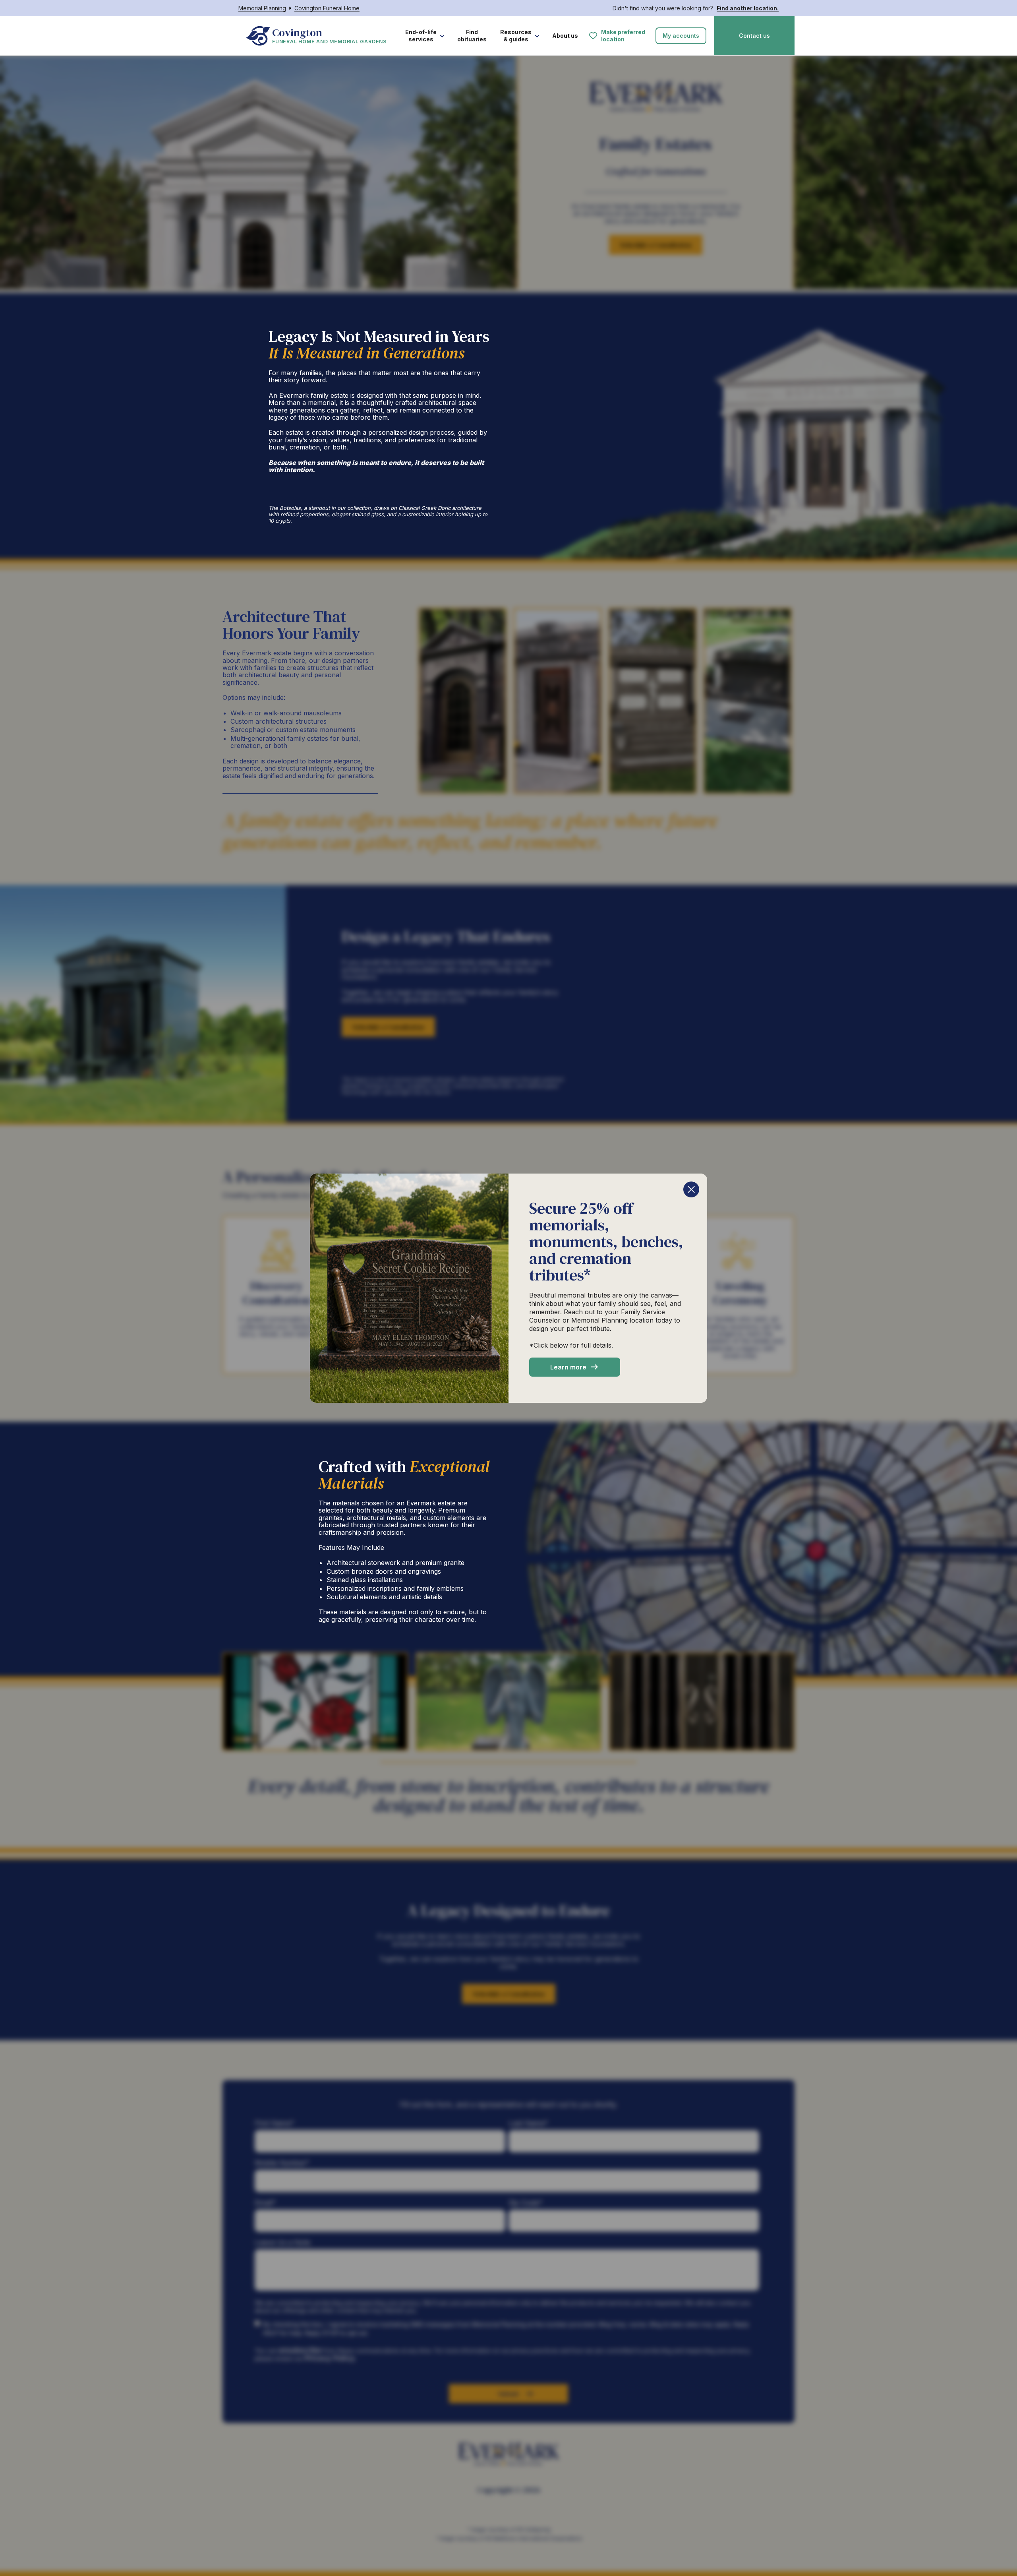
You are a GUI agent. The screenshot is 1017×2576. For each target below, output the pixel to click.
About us (565, 36)
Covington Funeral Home (327, 8)
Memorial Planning (262, 8)
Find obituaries (472, 36)
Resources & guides (516, 36)
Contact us (754, 36)
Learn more (568, 1367)
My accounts (681, 36)
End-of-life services (421, 36)
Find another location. (748, 8)
